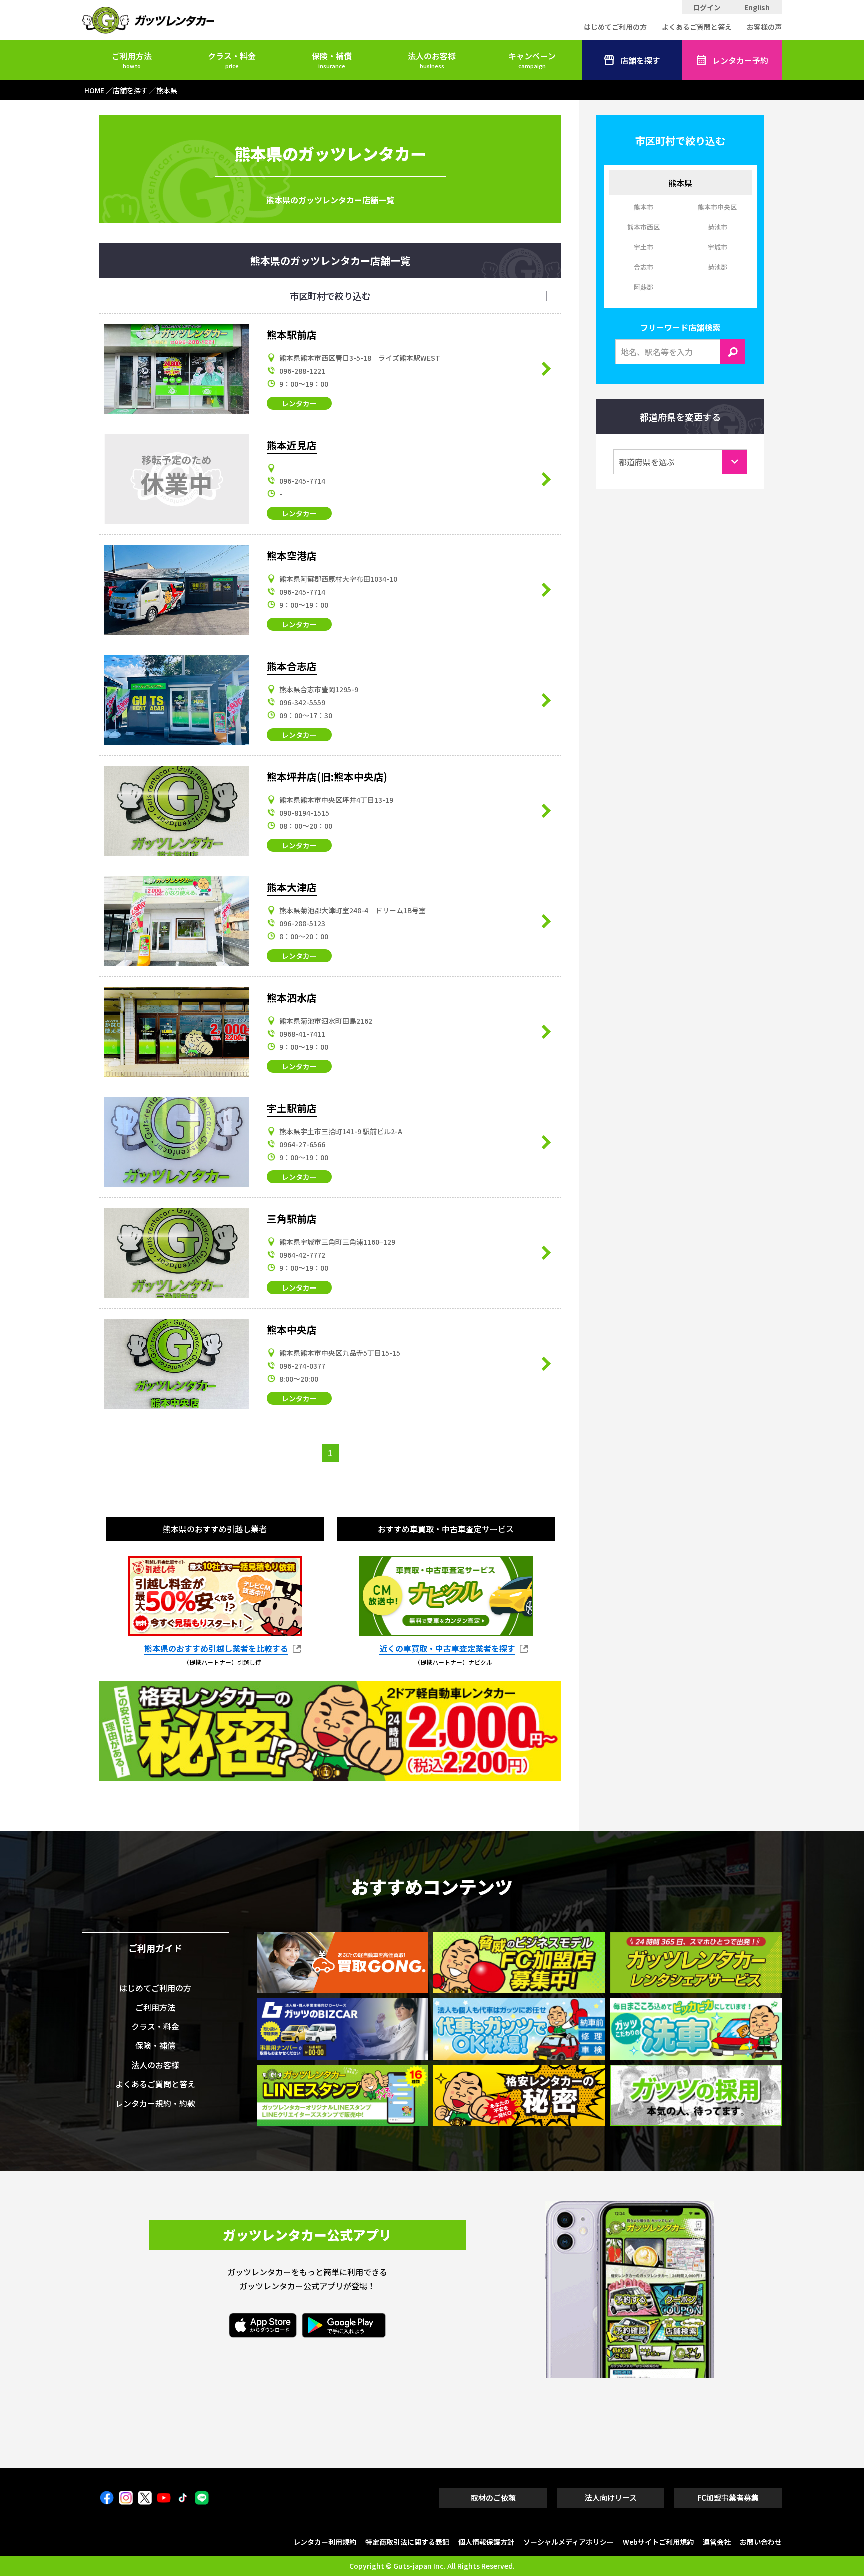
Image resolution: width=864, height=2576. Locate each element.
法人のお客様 (432, 60)
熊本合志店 (292, 666)
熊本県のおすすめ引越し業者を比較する (216, 1649)
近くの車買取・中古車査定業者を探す (447, 1649)
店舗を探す (640, 60)
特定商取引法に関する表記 (407, 2542)
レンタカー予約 (740, 60)
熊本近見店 (292, 445)
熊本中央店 (292, 1329)
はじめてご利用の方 (615, 27)
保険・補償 (332, 60)
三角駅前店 (292, 1219)
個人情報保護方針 (486, 2542)
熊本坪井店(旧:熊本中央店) (327, 777)
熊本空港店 (292, 555)
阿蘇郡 (644, 287)
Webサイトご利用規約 (658, 2542)
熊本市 (644, 207)
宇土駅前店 (292, 1108)
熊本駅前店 (292, 334)
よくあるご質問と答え (697, 27)
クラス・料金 (232, 60)
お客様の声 (764, 27)
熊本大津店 (292, 887)
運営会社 (717, 2542)
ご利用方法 (132, 60)
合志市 (644, 267)
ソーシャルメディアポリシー (569, 2542)
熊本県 (680, 183)
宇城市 (718, 247)
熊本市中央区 (717, 207)
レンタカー (299, 403)
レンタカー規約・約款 (155, 2103)
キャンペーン (532, 60)
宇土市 (644, 247)
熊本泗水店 (292, 998)
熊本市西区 (644, 227)
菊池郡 (718, 267)
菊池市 (718, 227)
